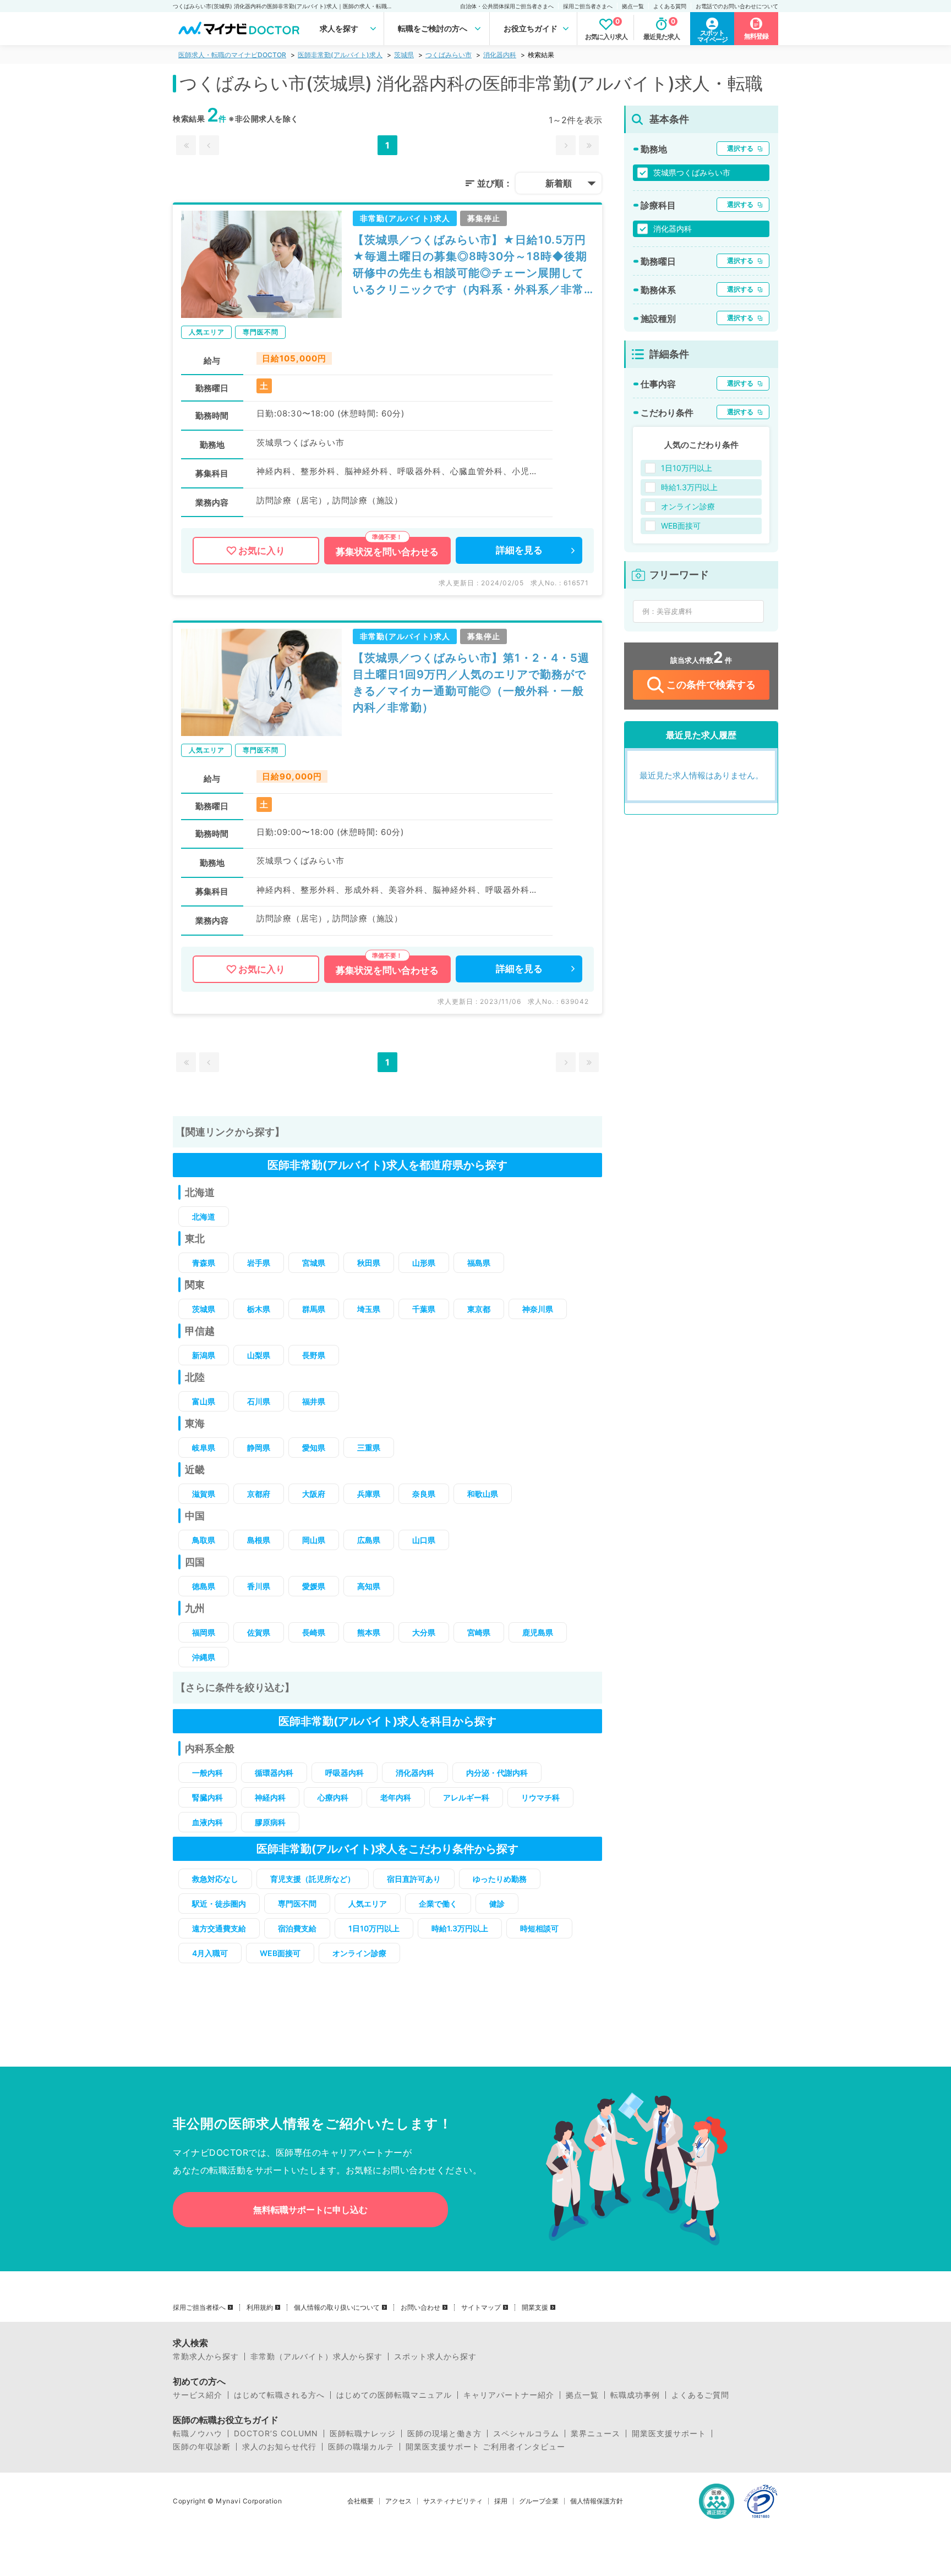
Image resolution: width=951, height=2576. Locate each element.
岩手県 (259, 1263)
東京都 (479, 1309)
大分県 (424, 1632)
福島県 (479, 1263)
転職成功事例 (635, 2395)
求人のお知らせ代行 (279, 2447)
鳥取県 (204, 1540)
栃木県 (259, 1309)
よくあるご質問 (700, 2395)
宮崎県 (479, 1632)
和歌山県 (483, 1494)
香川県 (259, 1586)
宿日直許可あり (414, 1879)
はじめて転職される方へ (279, 2395)
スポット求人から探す (435, 2357)
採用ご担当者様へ (199, 2308)
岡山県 (314, 1540)
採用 (501, 2501)
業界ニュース (595, 2434)
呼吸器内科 (345, 1773)
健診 (497, 1904)
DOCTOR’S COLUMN (276, 2434)
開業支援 (535, 2308)
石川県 (259, 1401)
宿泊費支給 (297, 1928)
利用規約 (260, 2308)
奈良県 (424, 1494)
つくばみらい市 (449, 55)
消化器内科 (500, 55)
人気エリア (368, 1904)
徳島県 (204, 1586)
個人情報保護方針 (597, 2501)
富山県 (204, 1401)
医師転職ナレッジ (363, 2434)
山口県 (424, 1540)
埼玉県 (369, 1309)
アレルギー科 (466, 1797)
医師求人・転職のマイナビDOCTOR (232, 55)
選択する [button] (740, 148)
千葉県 (424, 1309)
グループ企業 (539, 2501)
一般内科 (207, 1773)
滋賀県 (204, 1494)
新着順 (559, 183)
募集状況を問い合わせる (387, 552)
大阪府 (314, 1494)
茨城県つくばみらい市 (692, 172)
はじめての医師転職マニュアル (394, 2395)
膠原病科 (270, 1822)
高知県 (369, 1586)
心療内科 (333, 1797)
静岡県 (259, 1448)
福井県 (314, 1401)
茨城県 (404, 55)
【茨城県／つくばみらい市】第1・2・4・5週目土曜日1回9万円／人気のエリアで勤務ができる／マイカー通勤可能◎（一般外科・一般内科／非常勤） (471, 683)
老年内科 (396, 1797)
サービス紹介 (198, 2395)
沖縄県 (204, 1657)
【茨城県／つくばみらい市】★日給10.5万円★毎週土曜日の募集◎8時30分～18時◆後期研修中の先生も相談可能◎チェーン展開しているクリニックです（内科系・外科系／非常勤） (470, 265)
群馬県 (314, 1309)
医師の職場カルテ (361, 2447)
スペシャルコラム (526, 2434)
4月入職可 (210, 1953)
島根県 (259, 1540)
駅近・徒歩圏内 (219, 1904)
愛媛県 (314, 1586)
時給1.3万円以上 (460, 1928)
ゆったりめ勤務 (500, 1879)
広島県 (369, 1540)
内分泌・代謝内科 (497, 1773)
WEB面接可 (280, 1953)
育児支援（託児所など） (313, 1879)
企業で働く (438, 1904)
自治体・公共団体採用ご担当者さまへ (507, 6)
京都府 (259, 1494)
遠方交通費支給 (219, 1928)
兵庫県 (369, 1494)
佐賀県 (259, 1632)
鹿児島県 (538, 1632)
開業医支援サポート (669, 2434)
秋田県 (369, 1263)
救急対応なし (215, 1879)
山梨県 (259, 1355)
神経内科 (270, 1797)
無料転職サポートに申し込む (310, 2210)
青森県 (204, 1263)
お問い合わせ (420, 2308)
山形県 (424, 1263)
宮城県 (314, 1263)
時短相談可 (539, 1928)
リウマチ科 (540, 1797)
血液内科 (207, 1822)
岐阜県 (204, 1448)
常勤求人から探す (206, 2357)
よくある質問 (670, 6)
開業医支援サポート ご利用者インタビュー (485, 2447)
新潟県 (204, 1355)
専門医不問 (297, 1904)
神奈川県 (538, 1309)
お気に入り (262, 551)
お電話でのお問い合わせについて (737, 6)
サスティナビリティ (453, 2501)
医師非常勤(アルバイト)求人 (340, 55)
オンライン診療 (359, 1953)
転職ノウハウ (198, 2434)
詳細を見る (519, 550)
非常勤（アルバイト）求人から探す (316, 2357)
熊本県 (369, 1632)
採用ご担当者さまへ (588, 6)
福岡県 (204, 1632)
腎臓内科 (207, 1797)
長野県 (314, 1355)
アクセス (398, 2501)
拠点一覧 (633, 6)
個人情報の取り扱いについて (337, 2308)
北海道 (204, 1216)
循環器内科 (274, 1773)
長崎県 (314, 1632)
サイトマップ (481, 2308)
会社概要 (360, 2501)
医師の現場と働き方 (444, 2434)
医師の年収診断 (202, 2447)
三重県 (369, 1448)
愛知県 (314, 1448)
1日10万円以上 (374, 1928)
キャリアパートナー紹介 (509, 2395)
